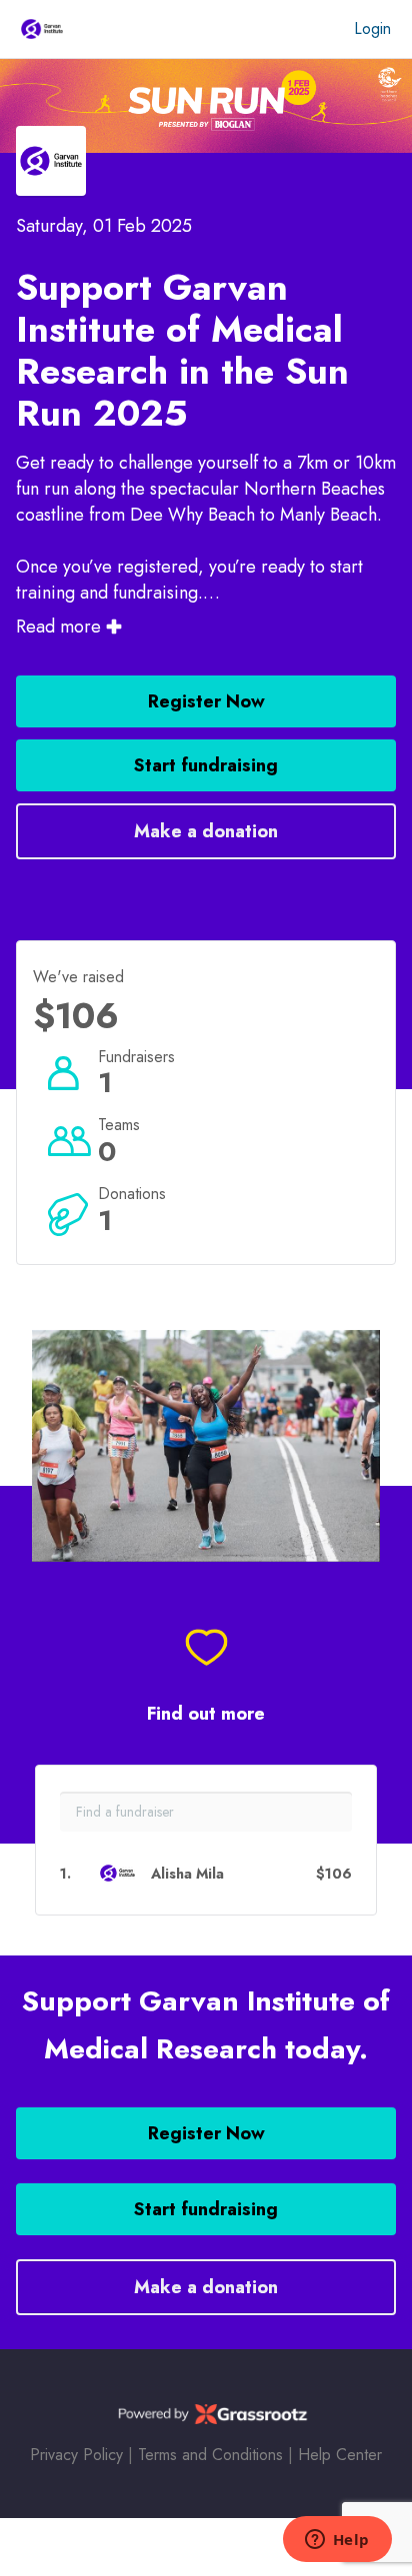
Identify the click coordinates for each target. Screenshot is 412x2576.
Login (372, 28)
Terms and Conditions (210, 2455)
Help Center (340, 2455)
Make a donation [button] (206, 831)
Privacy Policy (76, 2455)
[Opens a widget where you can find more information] (337, 2541)
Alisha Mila (187, 1874)
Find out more (206, 1714)
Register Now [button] (206, 701)
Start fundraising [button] (206, 765)
